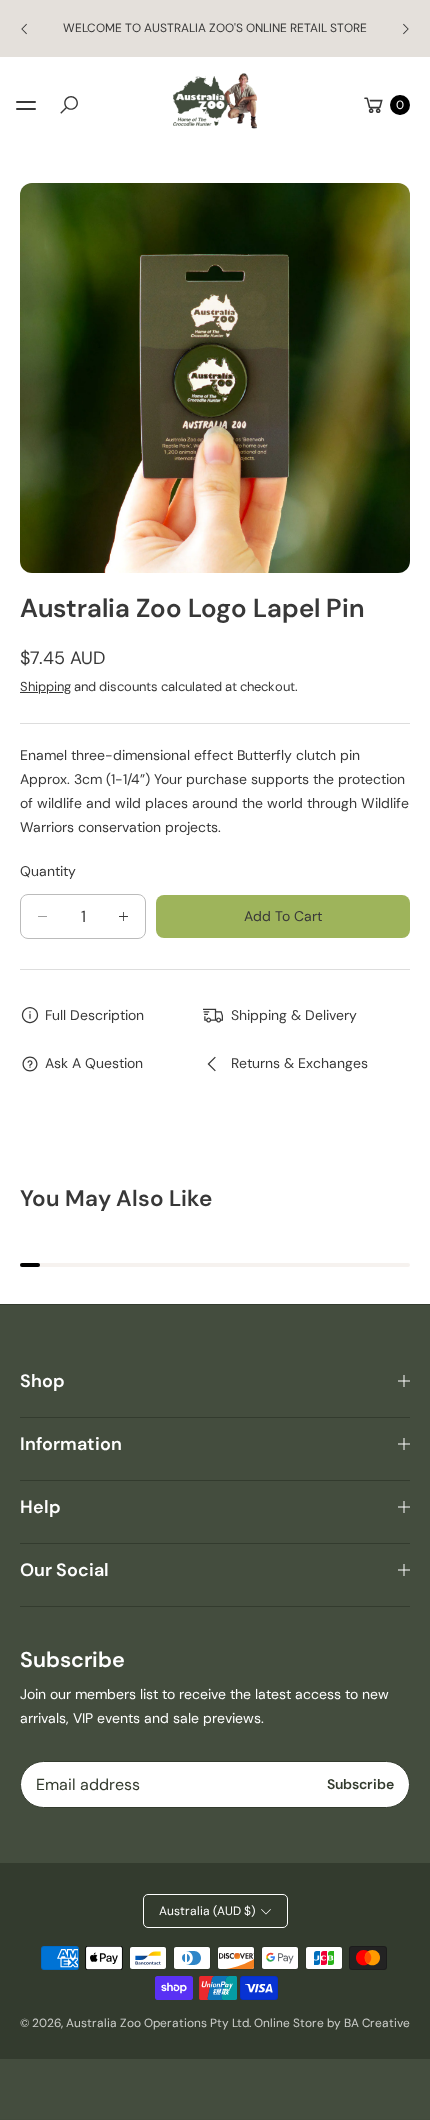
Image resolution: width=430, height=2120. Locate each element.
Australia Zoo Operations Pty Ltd (157, 2023)
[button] (69, 105)
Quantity (48, 871)
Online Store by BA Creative (332, 2023)
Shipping (45, 686)
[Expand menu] (26, 105)
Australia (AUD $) (207, 1911)
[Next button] (405, 29)
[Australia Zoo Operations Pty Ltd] (215, 101)
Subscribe (360, 1784)
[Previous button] (25, 29)
